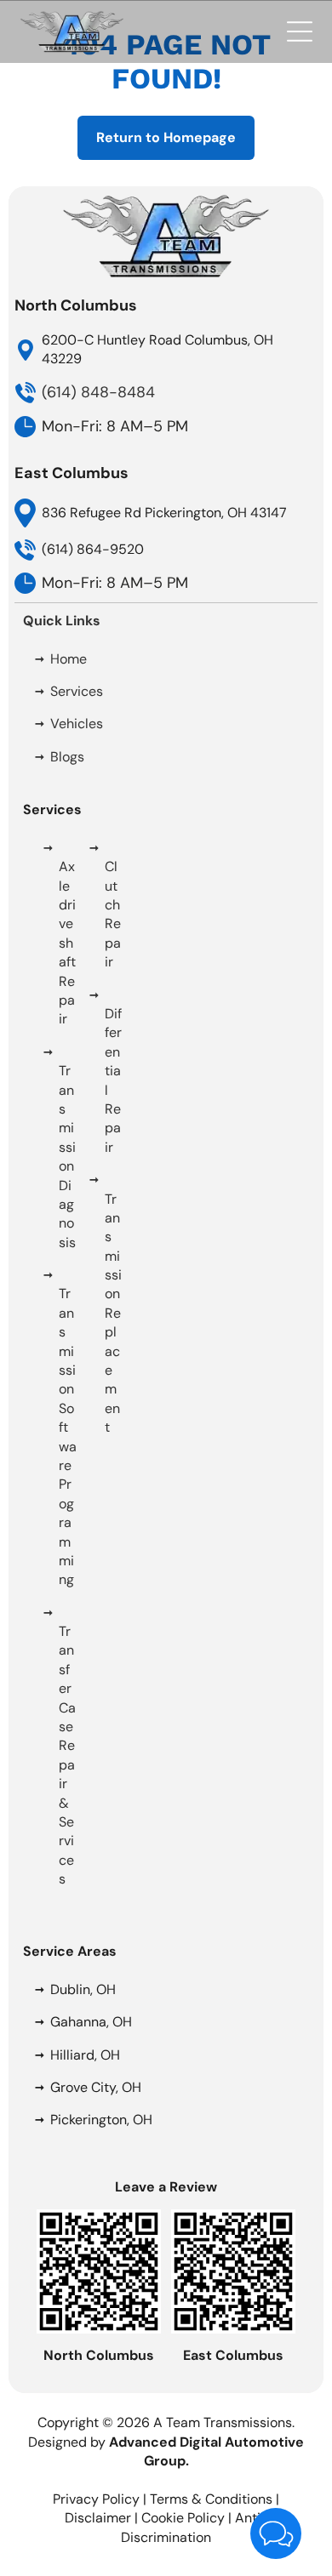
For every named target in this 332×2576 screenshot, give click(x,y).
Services (77, 691)
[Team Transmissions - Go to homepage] (166, 202)
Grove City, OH (96, 2087)
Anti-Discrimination (195, 2527)
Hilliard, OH (85, 2055)
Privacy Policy (96, 2499)
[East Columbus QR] (233, 2218)
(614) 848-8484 (98, 392)
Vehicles (77, 724)
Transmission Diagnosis (67, 1157)
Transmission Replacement (113, 1314)
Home (69, 659)
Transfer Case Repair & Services (67, 1755)
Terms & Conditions (211, 2499)
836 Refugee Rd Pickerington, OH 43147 (164, 513)
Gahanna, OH (91, 2022)
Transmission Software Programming (68, 1436)
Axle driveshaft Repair (67, 943)
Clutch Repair (113, 914)
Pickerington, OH (101, 2120)
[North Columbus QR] (99, 2218)
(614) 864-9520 (93, 549)
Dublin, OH (83, 1989)
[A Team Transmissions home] (72, 19)
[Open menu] (300, 31)
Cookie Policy (183, 2518)
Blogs (67, 757)
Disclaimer (98, 2518)
